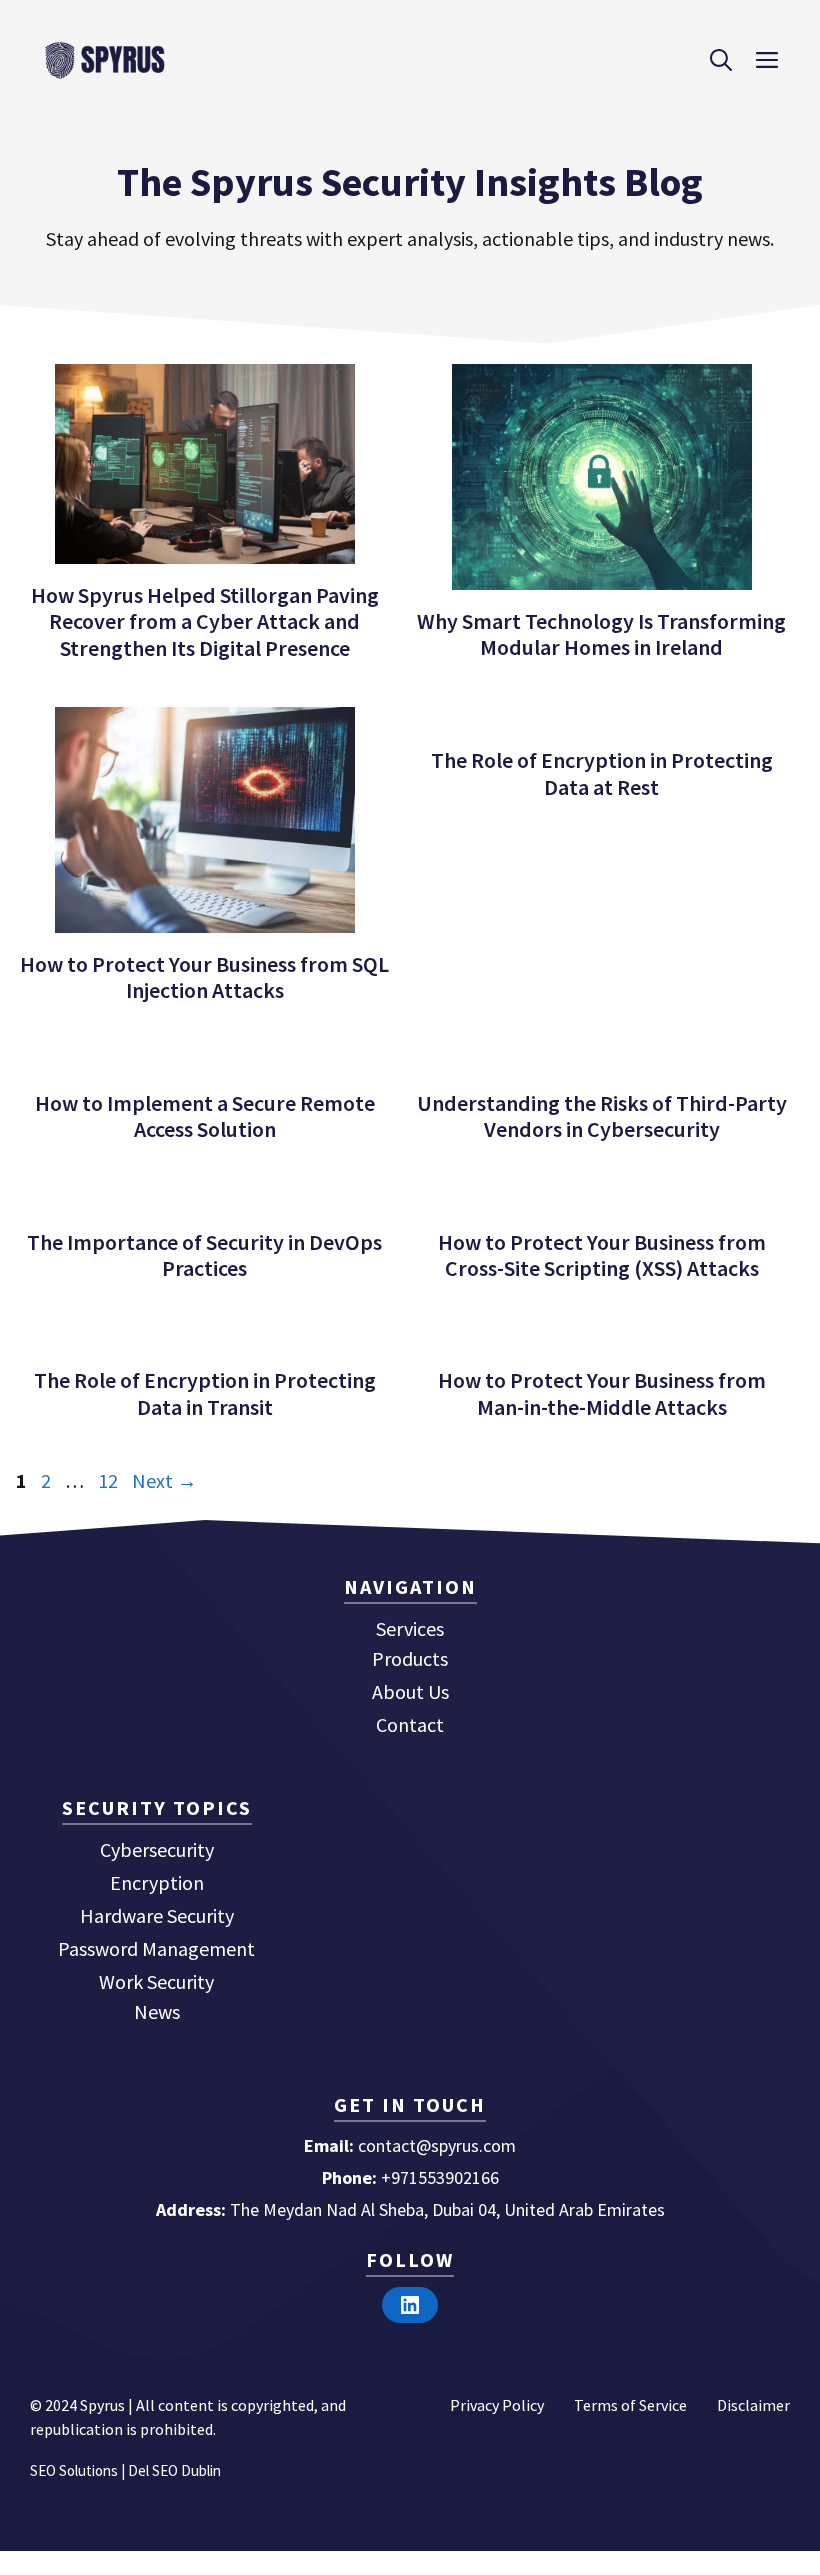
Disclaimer (753, 2405)
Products (410, 1658)
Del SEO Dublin (174, 2470)
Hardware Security (157, 1915)
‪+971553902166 (440, 2177)
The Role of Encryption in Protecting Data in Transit (205, 1393)
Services (410, 1628)
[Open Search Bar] (721, 60)
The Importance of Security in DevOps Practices (204, 1255)
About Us (410, 1691)
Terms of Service (630, 2405)
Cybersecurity (157, 1849)
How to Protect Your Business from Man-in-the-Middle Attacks (602, 1393)
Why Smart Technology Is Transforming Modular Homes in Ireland (601, 634)
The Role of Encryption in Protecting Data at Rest (602, 773)
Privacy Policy (497, 2405)
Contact (410, 1724)
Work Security (156, 1981)
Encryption (157, 1882)
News (157, 2011)
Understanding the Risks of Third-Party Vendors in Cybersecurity (602, 1116)
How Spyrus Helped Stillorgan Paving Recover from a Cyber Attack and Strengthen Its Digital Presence (205, 621)
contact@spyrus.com (437, 2145)
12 (110, 1480)
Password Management (156, 1948)
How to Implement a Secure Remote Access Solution (205, 1116)
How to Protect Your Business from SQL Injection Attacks (204, 977)
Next (164, 1480)
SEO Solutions (74, 2470)
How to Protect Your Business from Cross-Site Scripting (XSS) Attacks (602, 1255)
